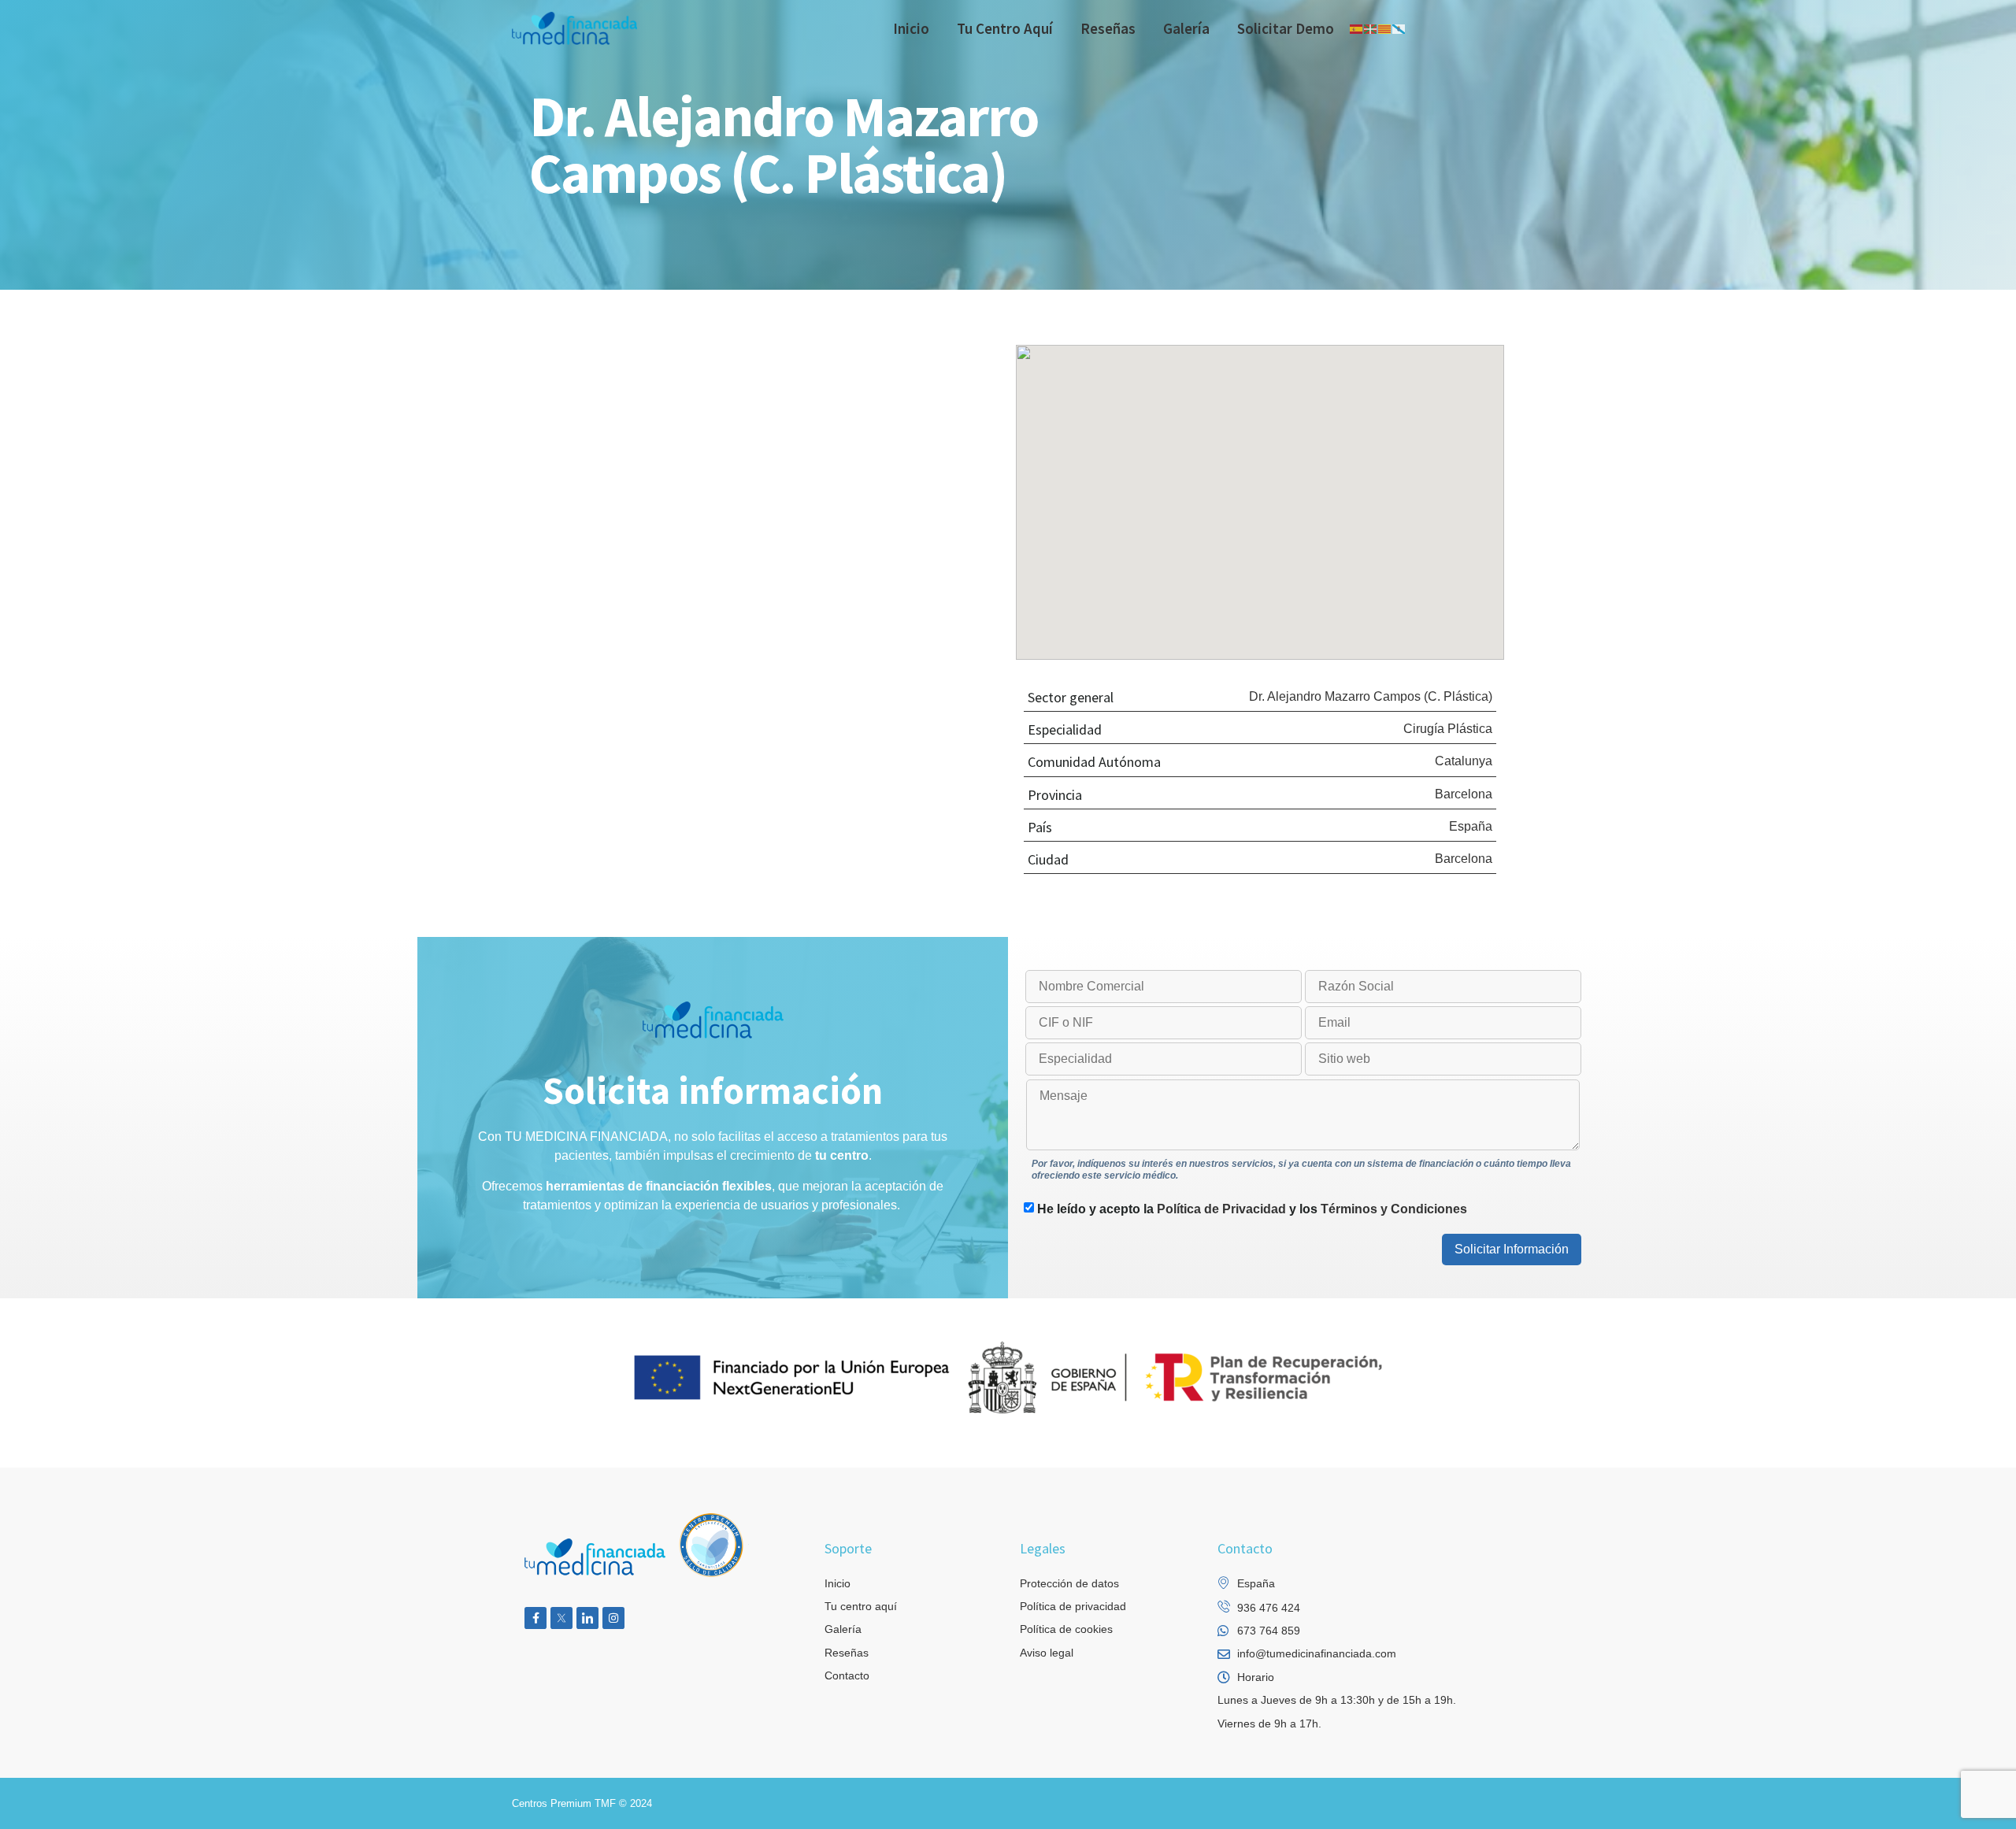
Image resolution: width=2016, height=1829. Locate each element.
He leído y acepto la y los (1252, 1209)
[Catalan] (1385, 28)
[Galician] (1399, 28)
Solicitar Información (1512, 1249)
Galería (1186, 28)
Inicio (911, 28)
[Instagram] (613, 1618)
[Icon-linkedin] (587, 1618)
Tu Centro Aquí (1005, 28)
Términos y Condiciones (1394, 1209)
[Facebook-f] (535, 1618)
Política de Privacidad (1221, 1209)
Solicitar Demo (1286, 28)
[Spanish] (1357, 28)
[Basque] (1371, 28)
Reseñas (1108, 28)
